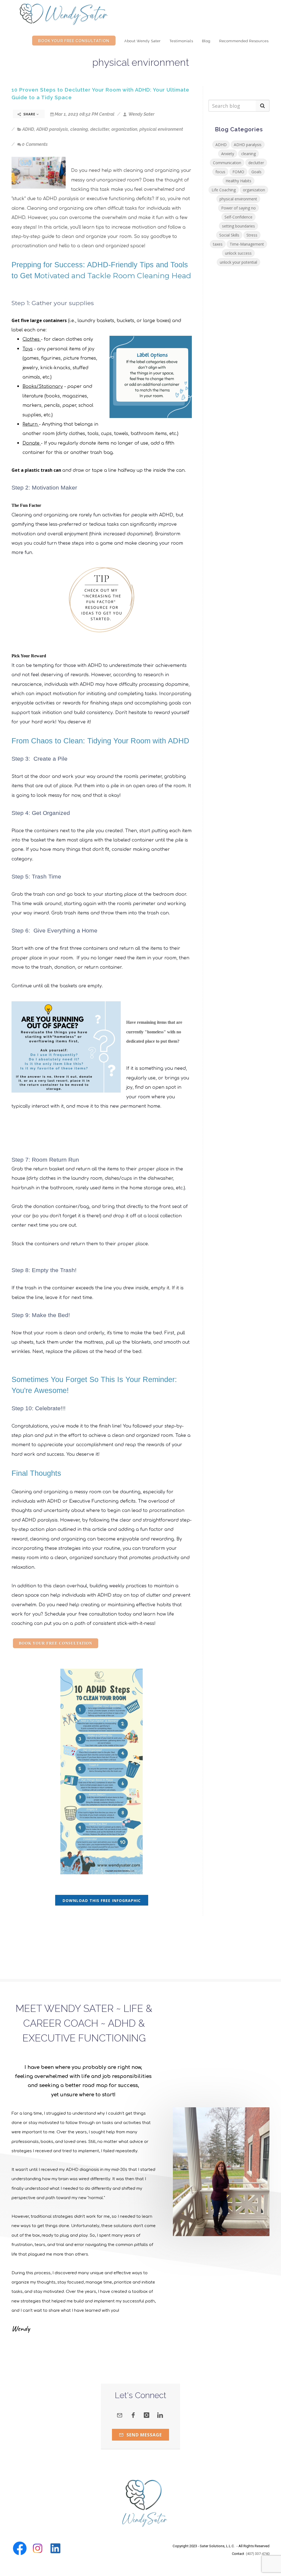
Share (29, 114)
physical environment (161, 129)
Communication (227, 163)
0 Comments (35, 144)
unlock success (238, 253)
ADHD (28, 129)
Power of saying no (238, 208)
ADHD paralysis (52, 129)
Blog (206, 41)
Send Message (144, 2435)
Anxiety (228, 154)
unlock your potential (238, 262)
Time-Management (247, 244)
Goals (256, 172)
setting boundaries (238, 226)
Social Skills (229, 235)
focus (220, 172)
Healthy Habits (238, 181)
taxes (218, 244)
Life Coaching (224, 190)
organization (124, 129)
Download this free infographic (102, 1900)
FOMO (238, 172)
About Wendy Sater (143, 41)
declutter (100, 129)
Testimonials (181, 41)
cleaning (79, 129)
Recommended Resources (244, 41)
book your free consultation (56, 1643)
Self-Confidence (238, 217)
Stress (252, 235)
